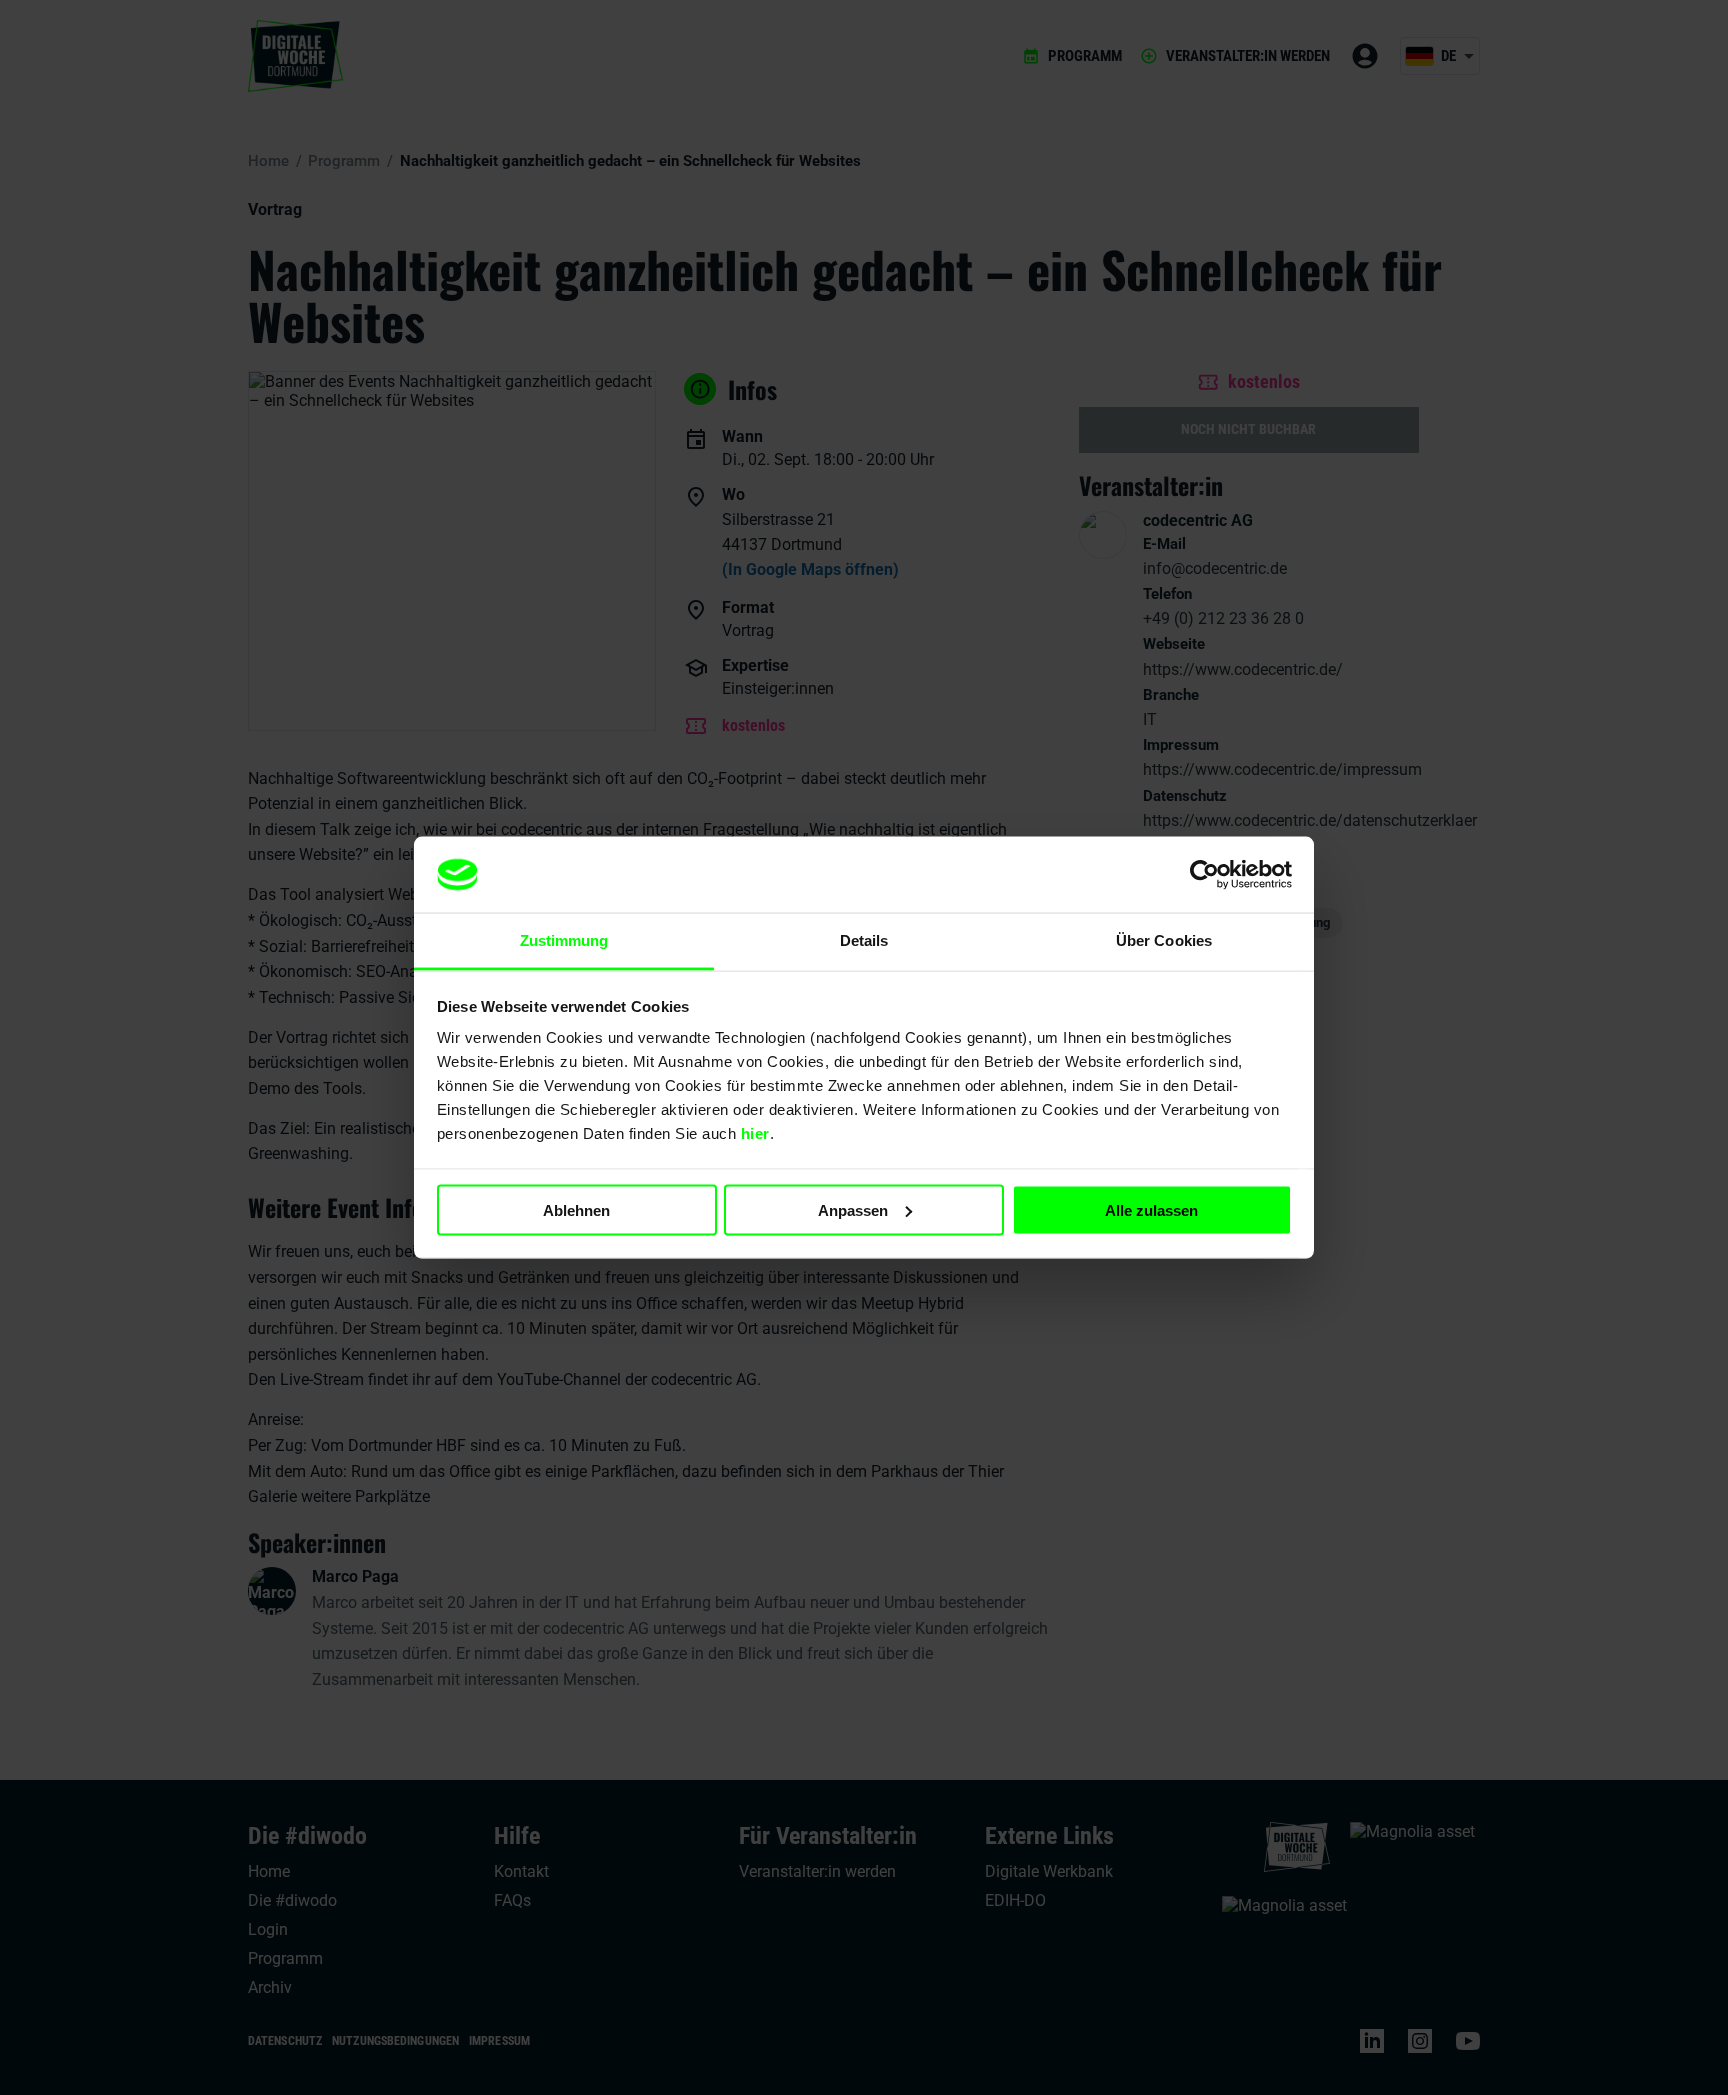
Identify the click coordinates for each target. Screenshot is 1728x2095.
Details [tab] (864, 940)
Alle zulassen (1151, 1209)
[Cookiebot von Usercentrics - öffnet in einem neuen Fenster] (1204, 875)
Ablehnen (576, 1209)
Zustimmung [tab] (564, 940)
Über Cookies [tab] (1164, 940)
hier (755, 1133)
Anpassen (853, 1209)
